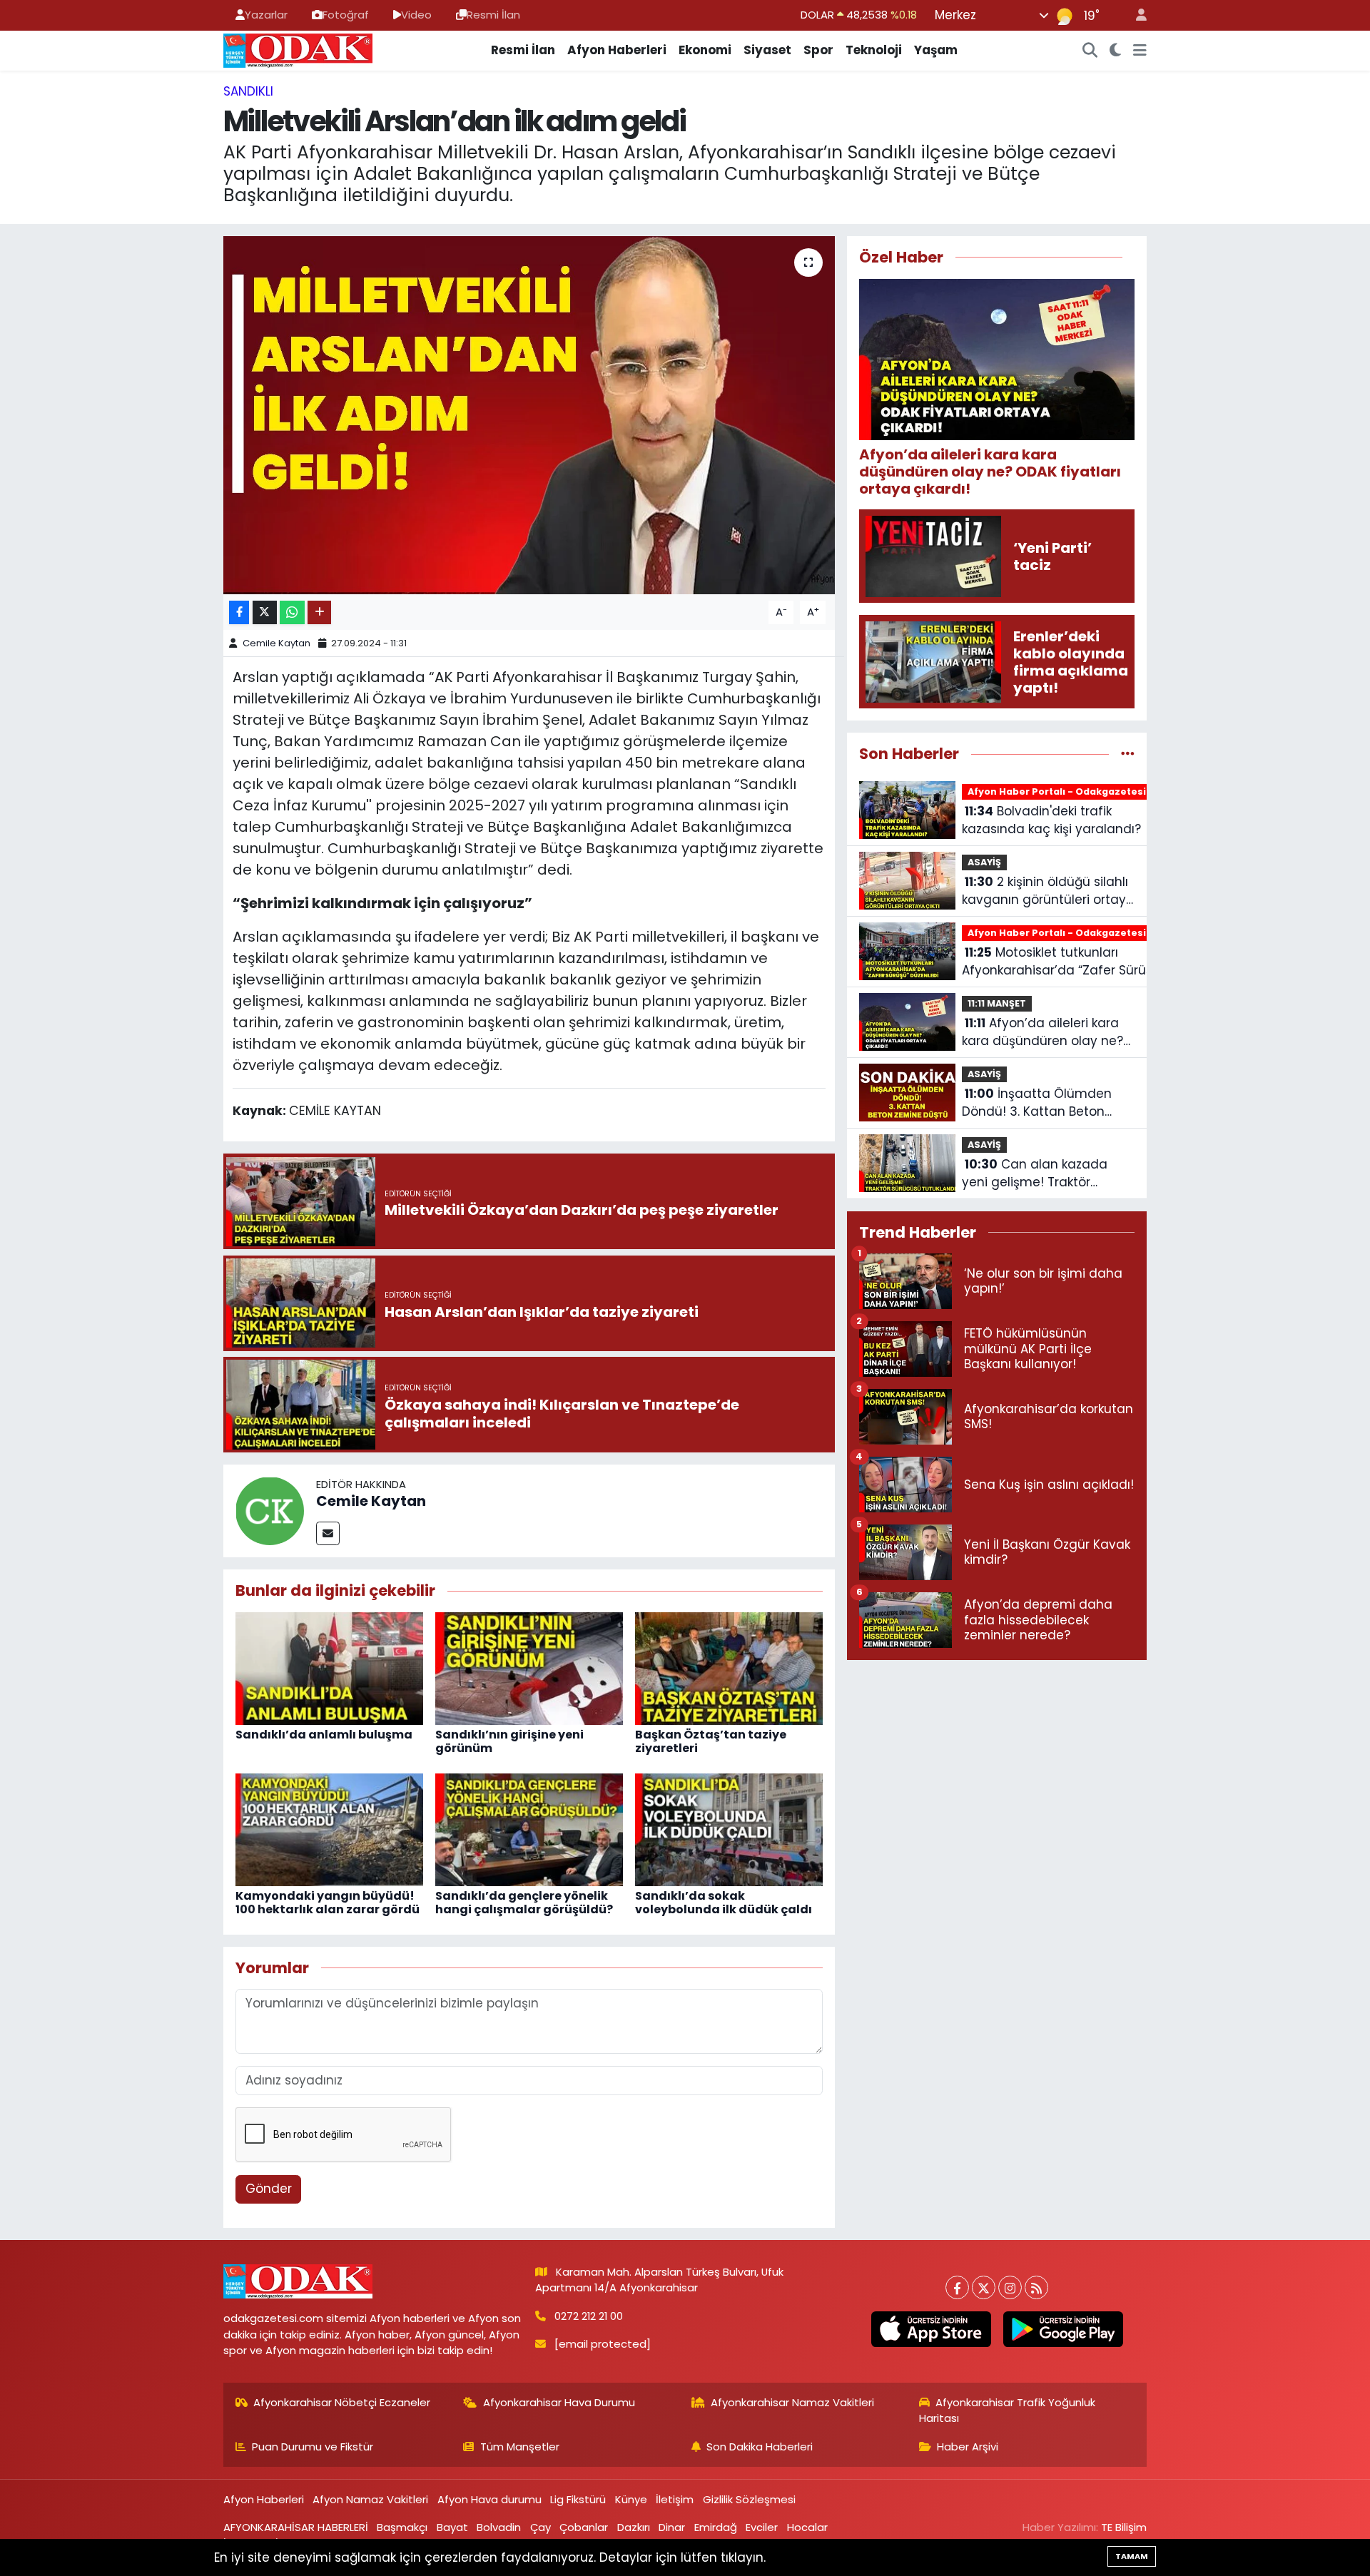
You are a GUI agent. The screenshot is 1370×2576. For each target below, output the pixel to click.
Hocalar (807, 2527)
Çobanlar (584, 2527)
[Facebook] (957, 2287)
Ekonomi (705, 50)
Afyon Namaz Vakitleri (370, 2499)
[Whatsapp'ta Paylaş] (292, 612)
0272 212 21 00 (589, 2316)
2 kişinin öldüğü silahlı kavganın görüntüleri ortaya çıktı (1048, 891)
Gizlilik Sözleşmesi (749, 2499)
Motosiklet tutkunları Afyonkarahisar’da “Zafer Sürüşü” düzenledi (1063, 962)
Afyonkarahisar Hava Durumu (559, 2402)
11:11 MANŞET (997, 1003)
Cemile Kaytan (276, 643)
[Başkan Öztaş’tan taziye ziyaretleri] (729, 1667)
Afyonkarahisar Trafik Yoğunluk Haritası (1008, 2410)
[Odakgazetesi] (298, 49)
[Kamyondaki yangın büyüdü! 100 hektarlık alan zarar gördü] (329, 1828)
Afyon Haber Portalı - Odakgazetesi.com (1069, 791)
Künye (631, 2499)
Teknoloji (874, 50)
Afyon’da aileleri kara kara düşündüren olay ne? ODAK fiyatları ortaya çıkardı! (1042, 1033)
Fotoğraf (346, 15)
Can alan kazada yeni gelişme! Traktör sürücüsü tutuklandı (1035, 1174)
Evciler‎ (762, 2527)
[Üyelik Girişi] (1135, 15)
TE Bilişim (1124, 2527)
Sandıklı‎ (248, 91)
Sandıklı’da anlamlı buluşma (324, 1735)
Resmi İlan (493, 15)
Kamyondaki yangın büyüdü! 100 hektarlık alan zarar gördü (328, 1903)
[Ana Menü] (1140, 51)
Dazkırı (634, 2527)
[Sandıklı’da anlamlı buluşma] (329, 1667)
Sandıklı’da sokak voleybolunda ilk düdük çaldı (724, 1903)
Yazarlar (266, 15)
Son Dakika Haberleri (760, 2447)
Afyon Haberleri (617, 50)
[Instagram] (1010, 2287)
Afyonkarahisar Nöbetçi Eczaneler (342, 2402)
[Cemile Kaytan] (270, 1510)
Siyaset (767, 50)
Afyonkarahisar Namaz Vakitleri (792, 2402)
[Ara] (1090, 51)
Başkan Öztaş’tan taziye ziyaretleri (711, 1741)
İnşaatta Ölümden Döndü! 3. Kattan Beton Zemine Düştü (1037, 1103)
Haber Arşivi (968, 2447)
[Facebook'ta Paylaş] (239, 612)
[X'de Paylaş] (265, 612)
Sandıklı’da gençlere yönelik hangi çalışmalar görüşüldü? (524, 1903)
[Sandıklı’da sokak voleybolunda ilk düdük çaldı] (729, 1828)
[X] (984, 2287)
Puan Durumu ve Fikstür (313, 2447)
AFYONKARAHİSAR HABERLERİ (296, 2527)
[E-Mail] (328, 1533)
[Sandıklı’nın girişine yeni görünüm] (529, 1667)
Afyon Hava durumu (489, 2499)
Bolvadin (499, 2527)
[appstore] (931, 2329)
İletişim (675, 2499)
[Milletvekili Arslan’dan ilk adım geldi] (529, 415)
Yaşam (936, 50)
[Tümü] (1128, 753)
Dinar (672, 2527)
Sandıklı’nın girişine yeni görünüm (509, 1741)
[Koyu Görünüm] (1116, 51)
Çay (541, 2527)
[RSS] (1036, 2287)
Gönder (269, 2189)
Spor (818, 50)
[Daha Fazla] (319, 612)
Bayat (452, 2527)
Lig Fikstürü (578, 2499)
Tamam (1132, 2556)
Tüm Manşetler (520, 2447)
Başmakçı (402, 2527)
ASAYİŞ (984, 862)
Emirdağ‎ (716, 2527)
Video (416, 15)
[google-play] (1063, 2329)
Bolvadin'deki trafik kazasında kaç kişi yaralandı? (1051, 820)
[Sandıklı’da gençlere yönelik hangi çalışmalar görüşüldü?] (529, 1828)
